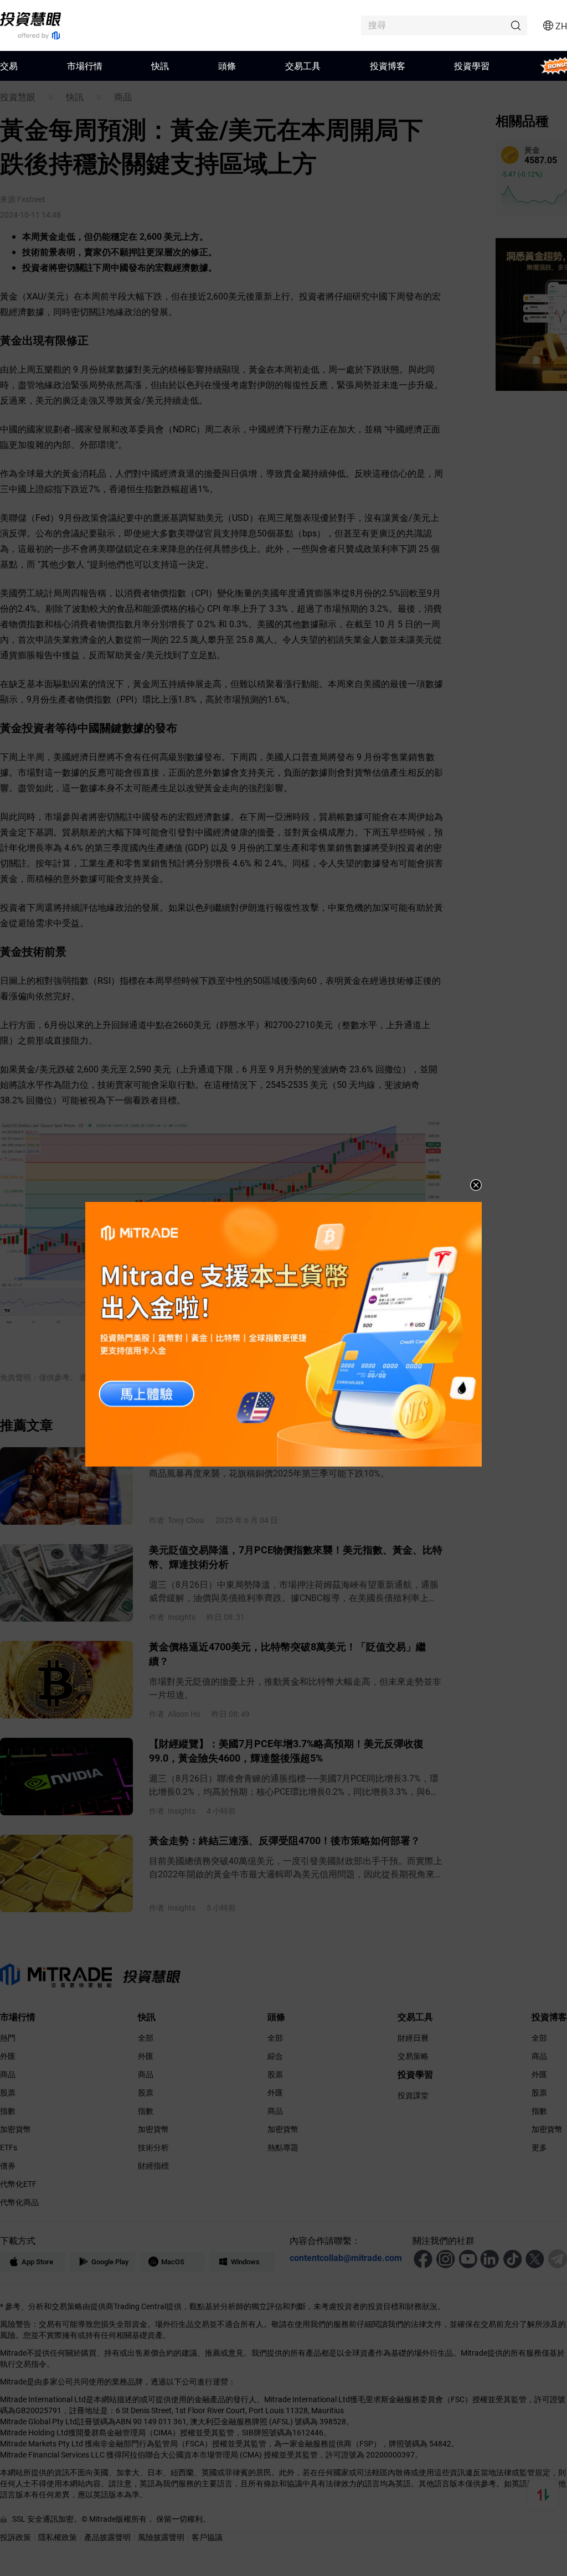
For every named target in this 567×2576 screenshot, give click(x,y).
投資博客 (388, 66)
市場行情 (85, 66)
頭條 (227, 66)
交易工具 (303, 66)
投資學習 (472, 66)
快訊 (160, 66)
